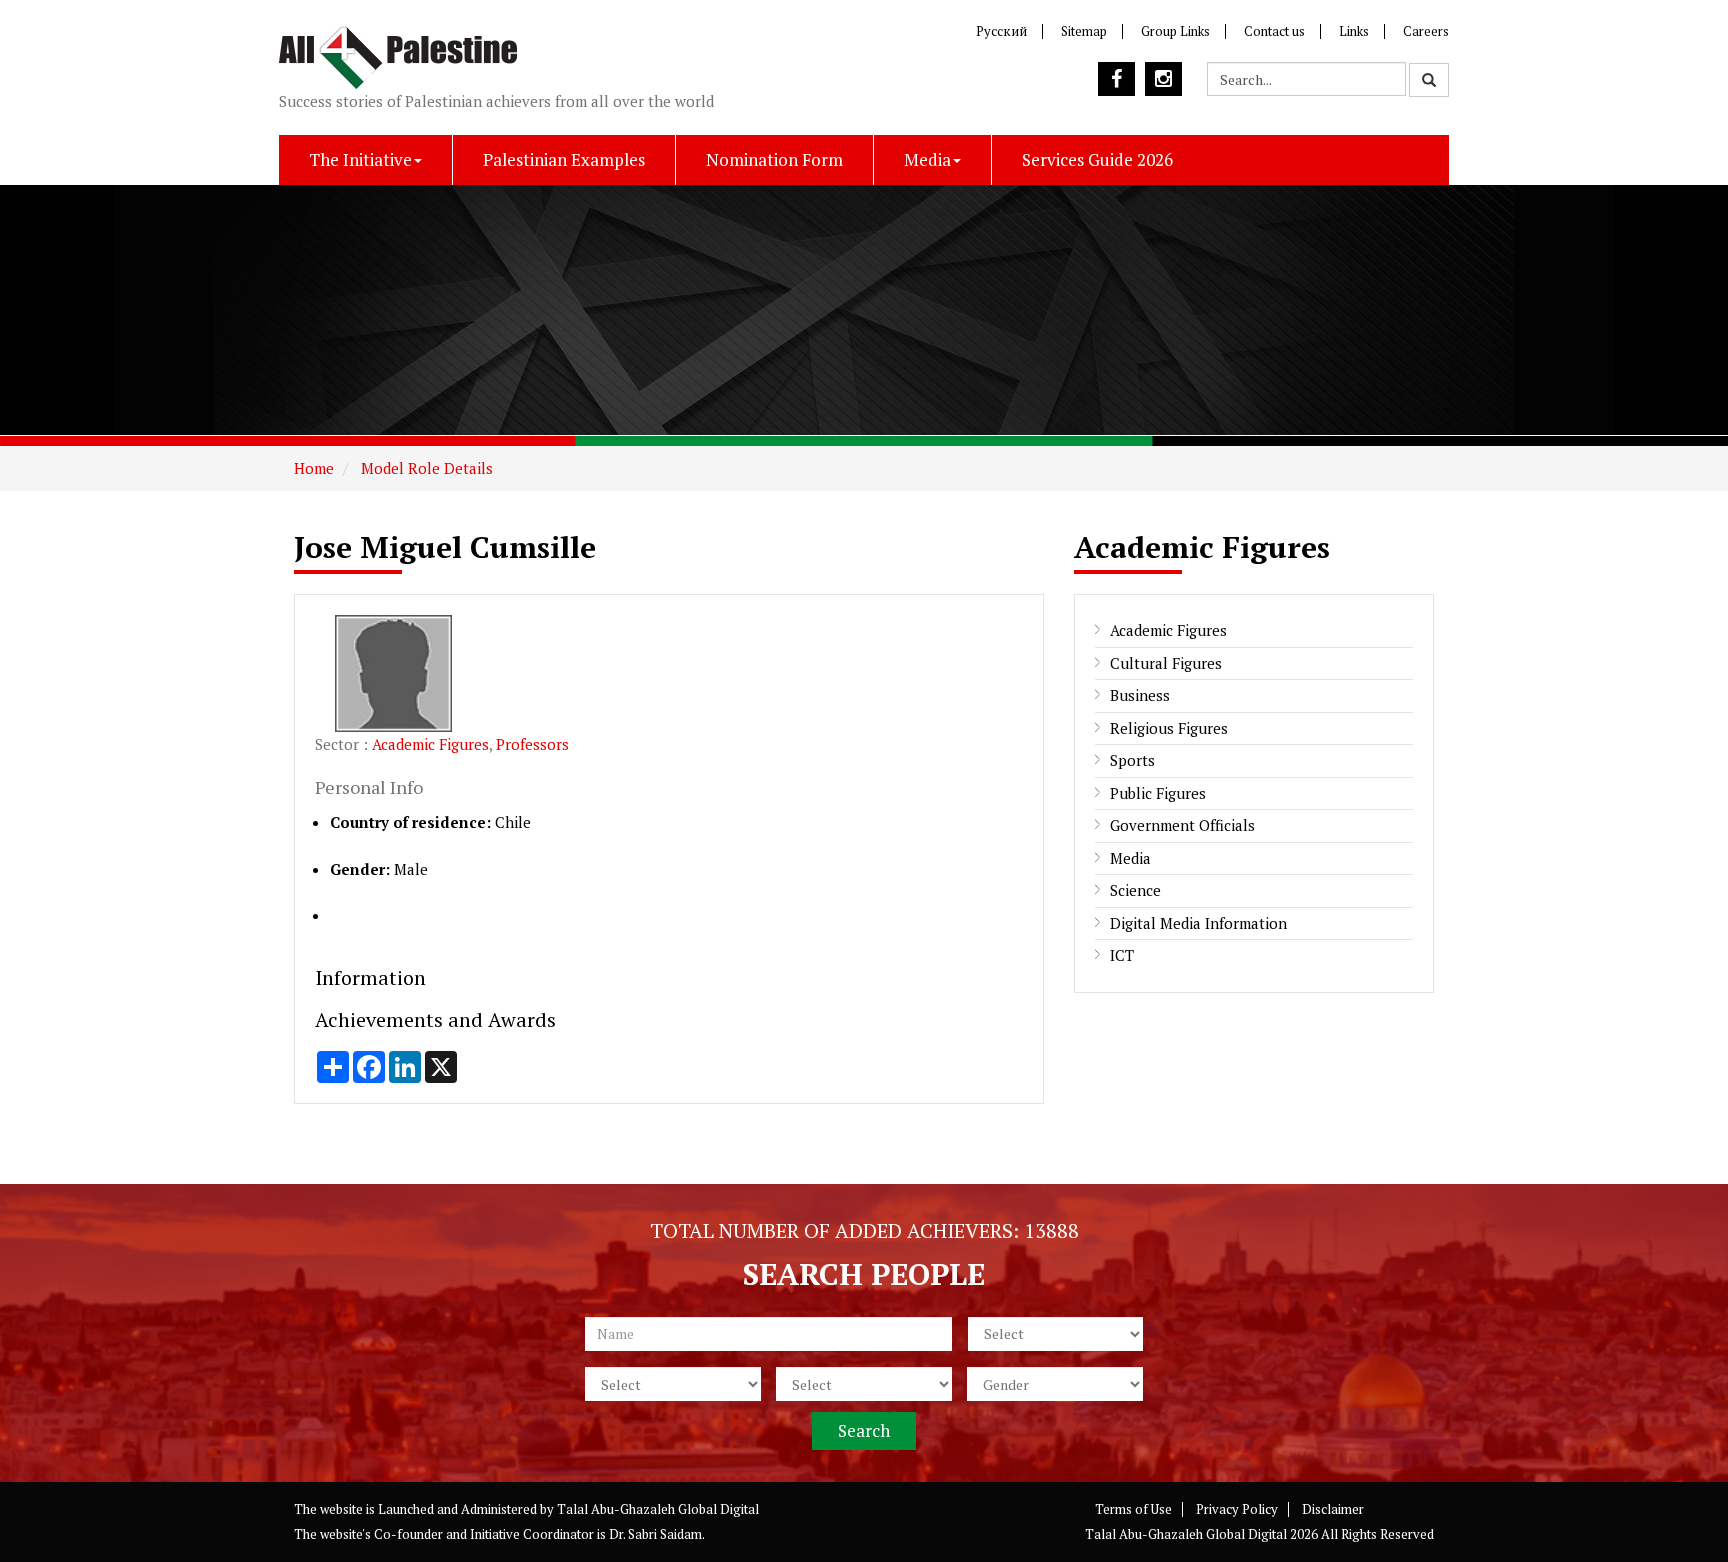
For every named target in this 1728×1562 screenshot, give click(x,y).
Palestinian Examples (564, 159)
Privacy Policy (1237, 1509)
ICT (1122, 955)
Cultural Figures (1166, 663)
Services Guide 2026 (1097, 159)
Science (1135, 890)
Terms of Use (1133, 1509)
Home (314, 468)
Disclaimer (1333, 1509)
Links (1354, 31)
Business (1140, 695)
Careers (1426, 31)
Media (927, 159)
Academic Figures (430, 744)
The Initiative (360, 159)
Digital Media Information (1198, 923)
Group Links (1175, 31)
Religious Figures (1169, 728)
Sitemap (1084, 31)
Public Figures (1158, 793)
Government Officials (1182, 825)
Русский (1001, 31)
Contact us (1274, 31)
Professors (532, 744)
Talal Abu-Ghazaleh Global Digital (658, 1509)
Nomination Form (774, 159)
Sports (1132, 760)
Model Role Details (425, 468)
